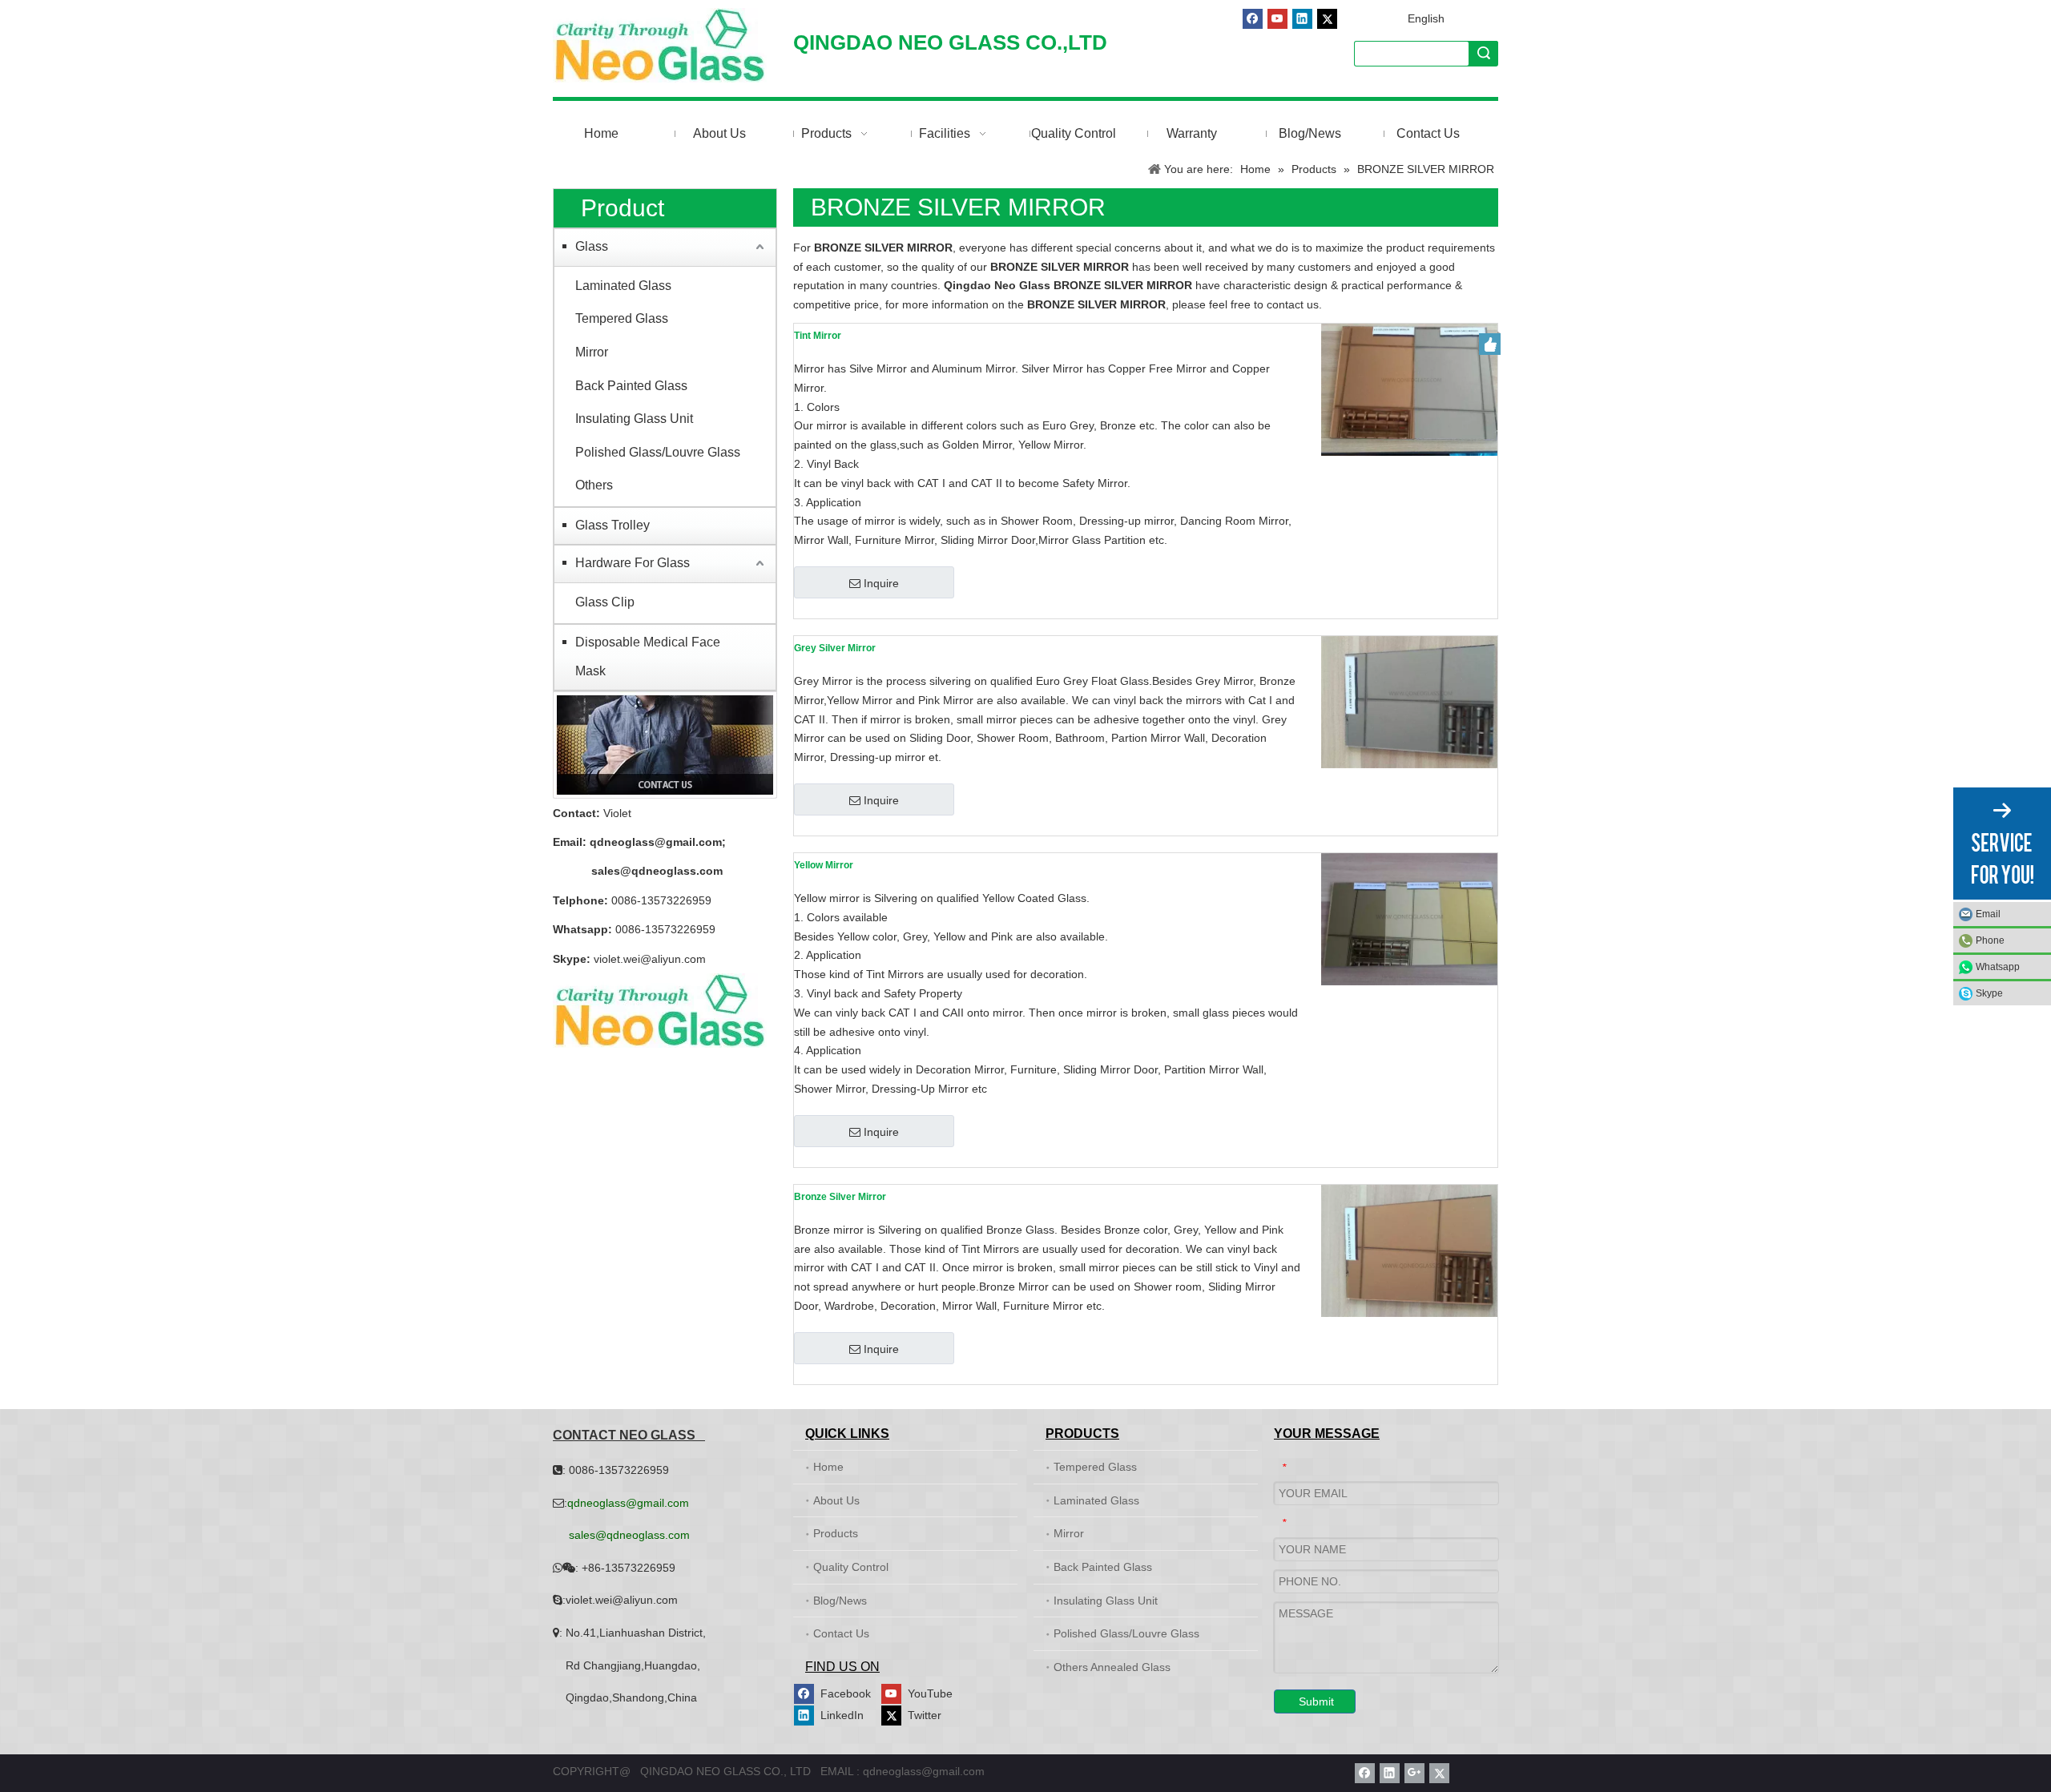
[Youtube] (1277, 19)
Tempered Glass (622, 318)
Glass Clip (605, 602)
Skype (1989, 993)
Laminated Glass (623, 286)
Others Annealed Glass (1112, 1667)
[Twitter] (1327, 19)
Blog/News (840, 1601)
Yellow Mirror (824, 865)
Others (594, 485)
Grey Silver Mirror (835, 648)
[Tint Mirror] (1409, 389)
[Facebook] (1253, 19)
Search (1484, 53)
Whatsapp (1998, 967)
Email (1988, 914)
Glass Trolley (612, 525)
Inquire (881, 583)
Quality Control (851, 1567)
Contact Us (841, 1633)
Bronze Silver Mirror (840, 1197)
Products (836, 1533)
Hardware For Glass (633, 563)
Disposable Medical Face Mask (648, 656)
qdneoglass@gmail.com (656, 842)
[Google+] (1414, 1773)
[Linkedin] (1302, 19)
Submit (1316, 1701)
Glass (592, 246)
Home (828, 1467)
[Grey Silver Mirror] (1409, 702)
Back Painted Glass (631, 386)
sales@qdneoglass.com (657, 871)
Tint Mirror (818, 336)
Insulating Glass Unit (634, 419)
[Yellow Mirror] (1409, 919)
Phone (1990, 940)
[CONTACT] (665, 745)
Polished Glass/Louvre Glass (658, 452)
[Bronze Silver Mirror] (1409, 1250)
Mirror (592, 352)
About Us (836, 1500)
